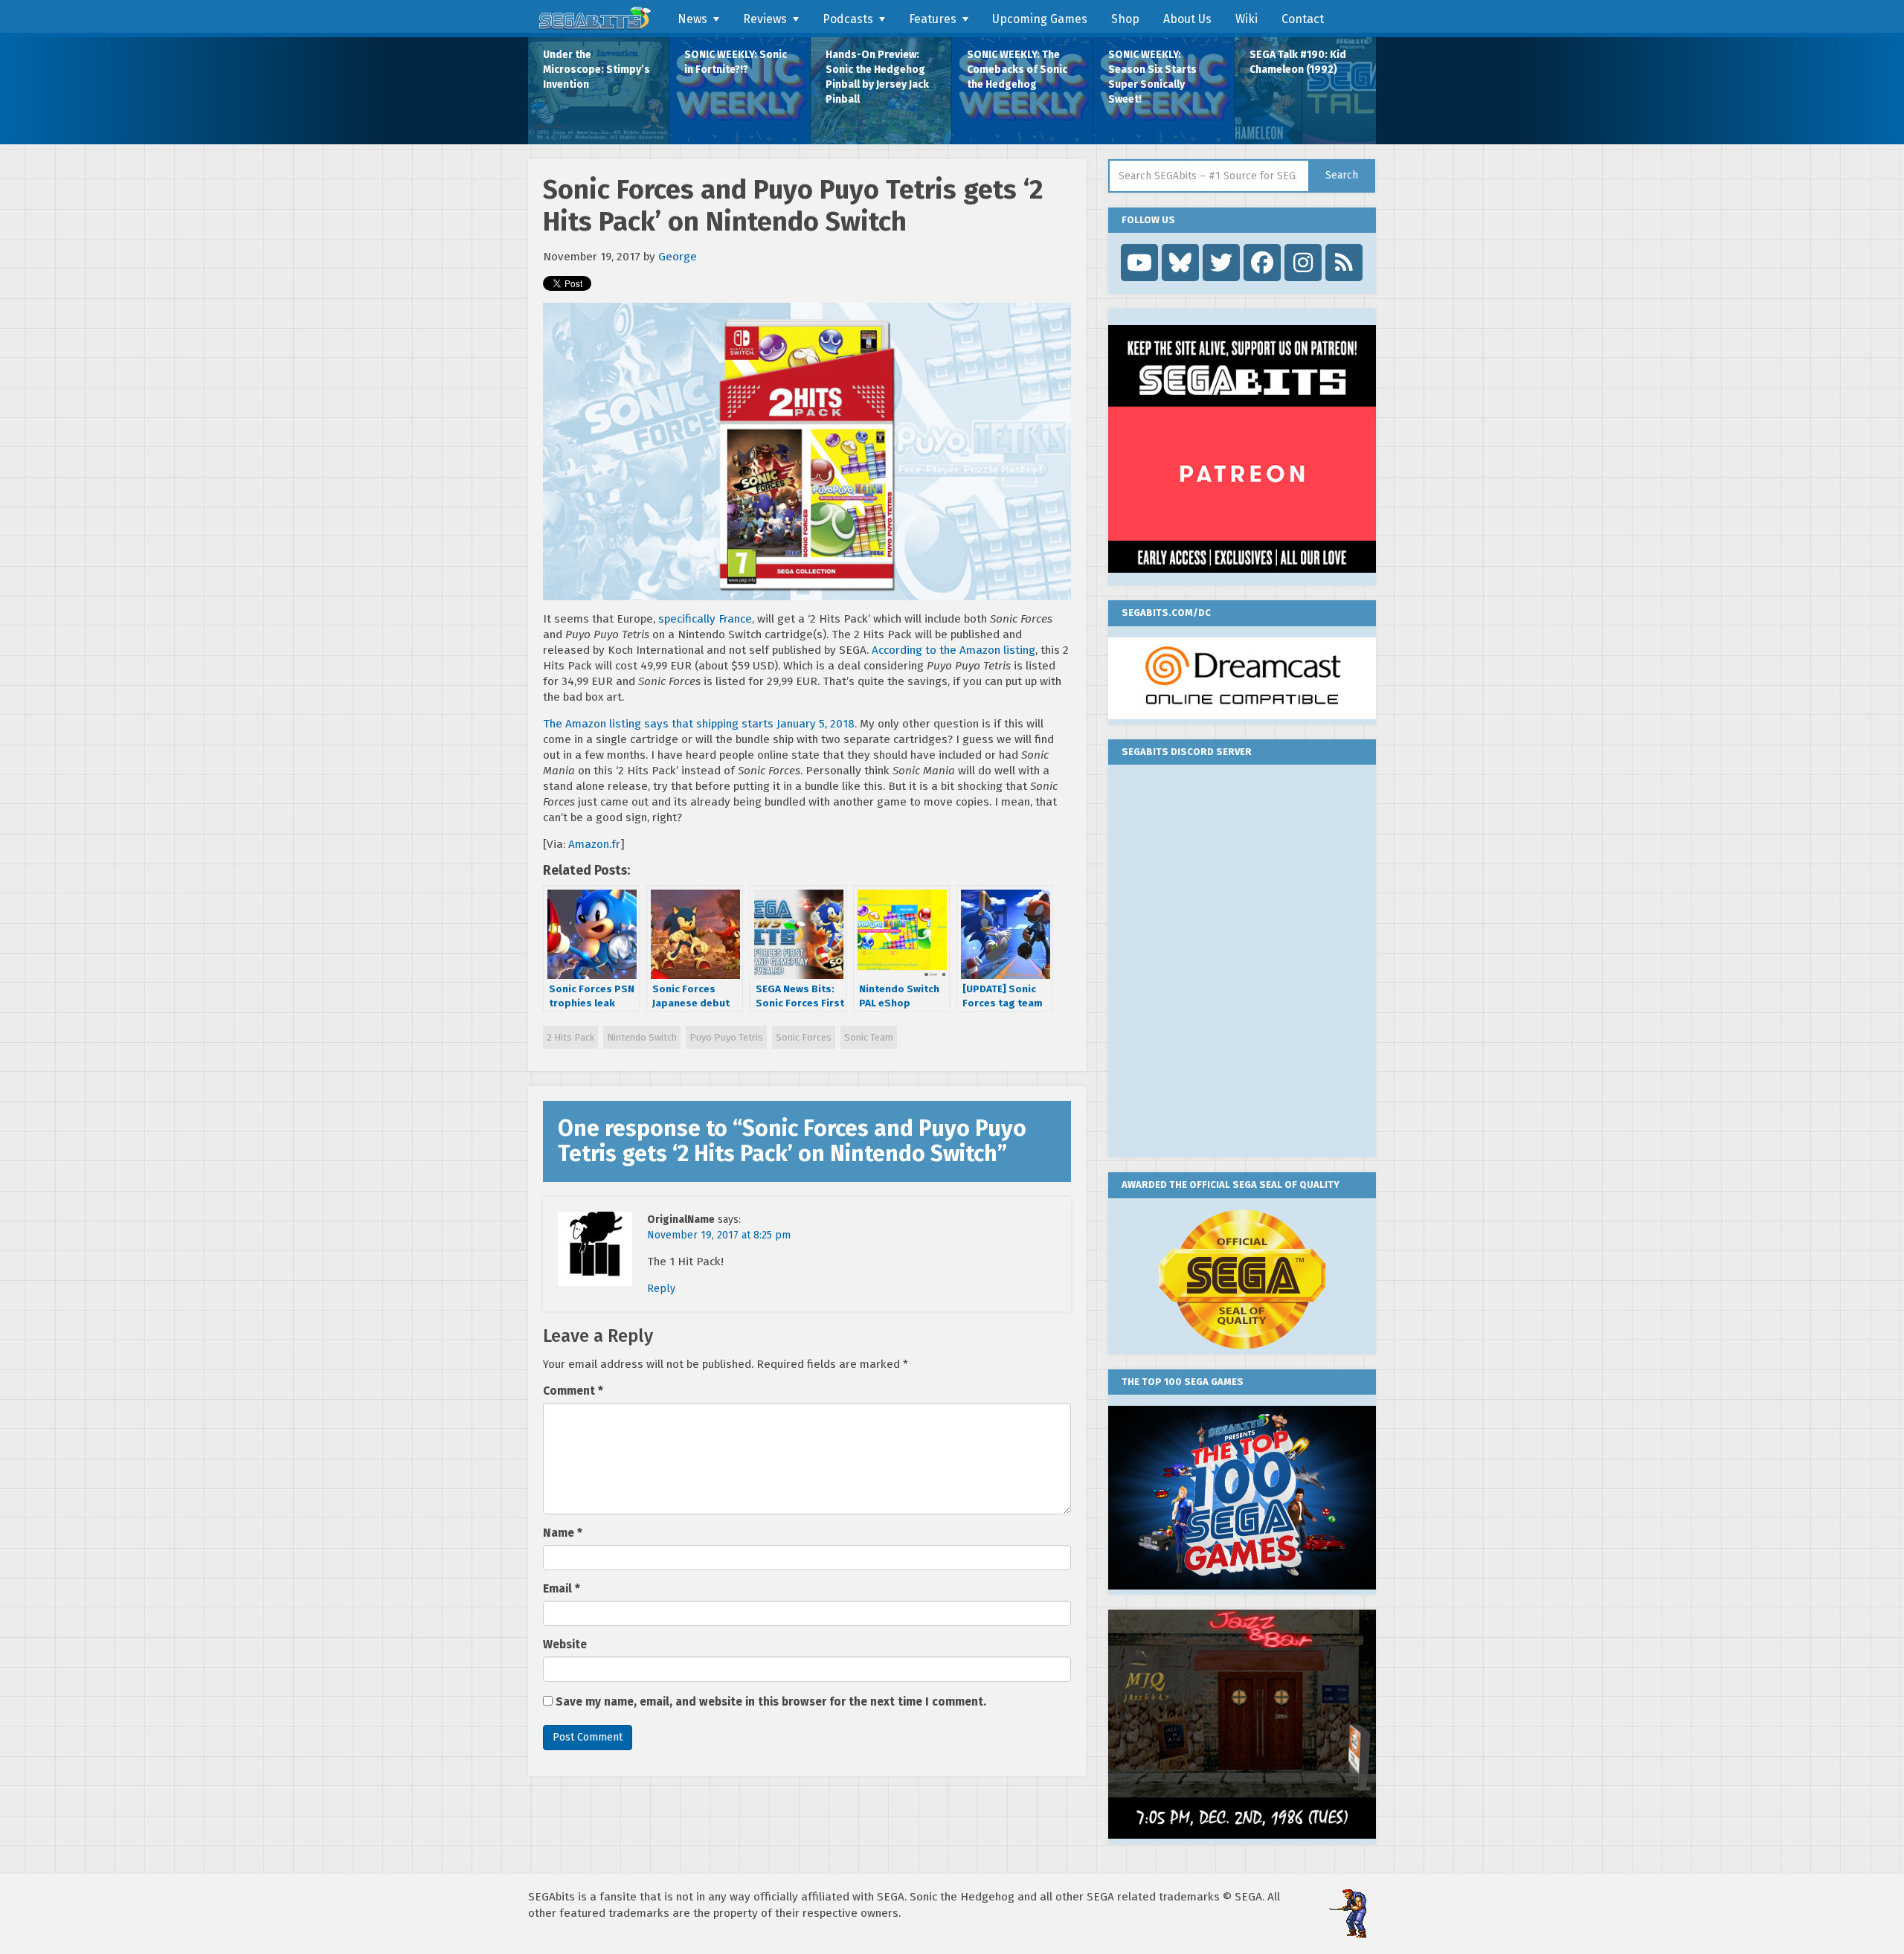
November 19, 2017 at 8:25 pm (719, 1235)
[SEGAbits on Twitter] (1221, 263)
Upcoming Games (1040, 19)
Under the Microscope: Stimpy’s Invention (596, 70)
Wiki (1247, 19)
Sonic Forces (804, 1037)
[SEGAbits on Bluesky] (1180, 263)
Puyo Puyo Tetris (726, 1037)
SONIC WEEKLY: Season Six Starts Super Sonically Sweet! (1152, 77)
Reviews (765, 19)
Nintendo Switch (642, 1037)
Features (933, 19)
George (678, 257)
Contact (1303, 19)
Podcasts (848, 19)
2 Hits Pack (570, 1037)
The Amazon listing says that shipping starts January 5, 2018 (699, 724)
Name (563, 1533)
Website (565, 1645)
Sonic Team (869, 1037)
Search (1342, 175)
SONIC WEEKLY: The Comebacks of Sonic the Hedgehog (1017, 70)
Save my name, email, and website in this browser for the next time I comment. (771, 1702)
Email (562, 1589)
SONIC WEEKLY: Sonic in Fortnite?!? (736, 62)
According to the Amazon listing (953, 650)
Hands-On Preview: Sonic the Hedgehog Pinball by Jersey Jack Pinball (877, 77)
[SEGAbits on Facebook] (1262, 263)
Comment (573, 1391)
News (692, 19)
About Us (1187, 19)
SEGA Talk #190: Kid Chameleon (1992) (1298, 62)
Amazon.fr (594, 844)
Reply (661, 1289)
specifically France (705, 619)
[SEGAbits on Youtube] (1139, 263)
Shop (1125, 19)
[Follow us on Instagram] (1303, 263)
